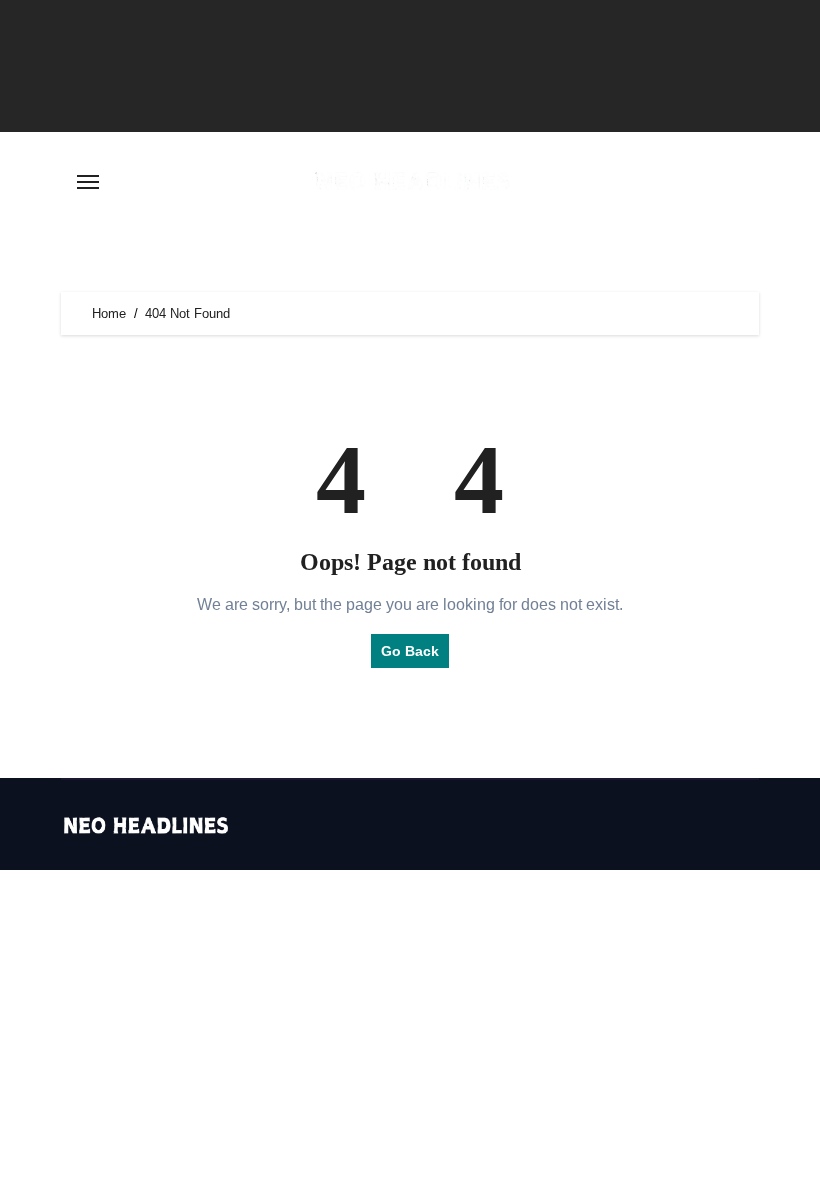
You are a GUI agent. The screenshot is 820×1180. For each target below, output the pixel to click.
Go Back (410, 651)
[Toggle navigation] (88, 182)
